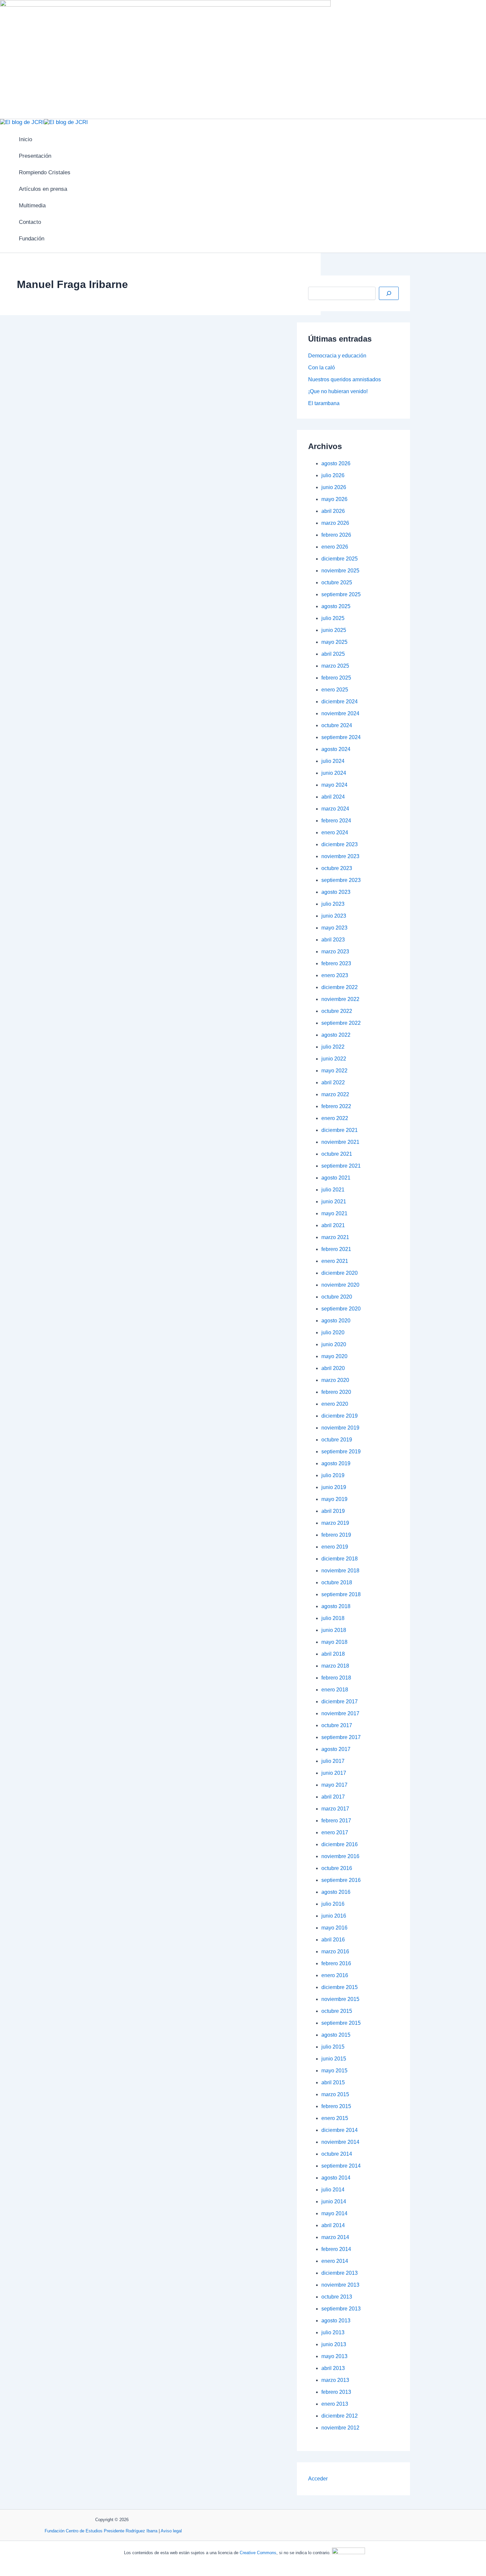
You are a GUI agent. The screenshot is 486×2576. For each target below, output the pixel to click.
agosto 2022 (336, 1035)
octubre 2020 (337, 1297)
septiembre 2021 (341, 1166)
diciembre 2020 (340, 1273)
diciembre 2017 (340, 1702)
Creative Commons (258, 2553)
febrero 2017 (336, 1821)
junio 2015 (334, 2059)
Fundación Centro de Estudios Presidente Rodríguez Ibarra (101, 2531)
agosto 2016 (336, 1892)
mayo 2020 (334, 1356)
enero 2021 (335, 1261)
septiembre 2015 (341, 2023)
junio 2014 (334, 2202)
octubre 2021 (337, 1154)
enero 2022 (335, 1118)
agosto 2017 (336, 1749)
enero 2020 (335, 1404)
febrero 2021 (336, 1249)
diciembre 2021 (340, 1130)
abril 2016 (333, 1940)
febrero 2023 (336, 963)
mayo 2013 (334, 2356)
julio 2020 (333, 1332)
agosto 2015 (336, 2035)
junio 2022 (334, 1059)
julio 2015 (333, 2047)
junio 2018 (334, 1630)
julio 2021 (333, 1190)
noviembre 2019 (340, 1428)
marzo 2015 (335, 2094)
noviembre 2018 (340, 1571)
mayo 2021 (334, 1213)
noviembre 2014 (340, 2142)
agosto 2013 (336, 2321)
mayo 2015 (334, 2071)
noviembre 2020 (340, 1285)
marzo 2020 (335, 1380)
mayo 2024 (334, 785)
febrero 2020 (336, 1392)
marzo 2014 (335, 2237)
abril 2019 (333, 1511)
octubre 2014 (337, 2154)
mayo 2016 (334, 1928)
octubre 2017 (337, 1725)
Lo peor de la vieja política (67, 811)
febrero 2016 (336, 1963)
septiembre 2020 (341, 1309)
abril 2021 (333, 1225)
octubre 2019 (337, 1440)
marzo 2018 (335, 1666)
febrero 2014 (336, 2249)
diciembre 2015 (340, 1987)
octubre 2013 (337, 2297)
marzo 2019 (335, 1523)
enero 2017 (335, 1832)
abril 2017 (333, 1797)
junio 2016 (334, 1916)
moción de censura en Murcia (362, 874)
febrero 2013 (336, 2392)
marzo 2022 (335, 1094)
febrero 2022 (336, 1106)
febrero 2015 (336, 2106)
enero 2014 (335, 2261)
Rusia (219, 734)
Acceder (318, 2479)
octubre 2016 (337, 1868)
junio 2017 (334, 1773)
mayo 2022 (334, 1071)
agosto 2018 (336, 1606)
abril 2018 (333, 1654)
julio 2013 (333, 2332)
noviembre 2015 (340, 1999)
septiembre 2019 (341, 1452)
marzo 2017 (335, 1809)
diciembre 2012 (340, 2416)
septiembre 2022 (341, 1023)
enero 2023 (335, 975)
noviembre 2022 (340, 999)
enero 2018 (335, 1690)
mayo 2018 (334, 1642)
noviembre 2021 (340, 1142)
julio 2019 (333, 1475)
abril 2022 (333, 1082)
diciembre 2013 (340, 2273)
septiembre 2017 (341, 1737)
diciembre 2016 (340, 1844)
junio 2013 (334, 2344)
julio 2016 (333, 1904)
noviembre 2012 (340, 2428)
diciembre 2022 (340, 987)
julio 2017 (333, 1761)
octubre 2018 (337, 1582)
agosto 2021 (336, 1178)
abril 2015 (333, 2082)
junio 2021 (334, 1202)
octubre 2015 (337, 2011)
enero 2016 (335, 1975)
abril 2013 (333, 2368)
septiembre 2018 (341, 1594)
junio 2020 (334, 1344)
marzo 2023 (335, 952)
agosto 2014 (336, 2178)
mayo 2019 (334, 1499)
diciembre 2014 (340, 2130)
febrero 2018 (336, 1678)
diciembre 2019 (340, 1416)
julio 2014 (333, 2190)
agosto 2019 (336, 1463)
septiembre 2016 (341, 1880)
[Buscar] (389, 293)
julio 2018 (333, 1618)
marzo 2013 (335, 2380)
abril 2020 (333, 1368)
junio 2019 (334, 1487)
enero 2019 (335, 1547)
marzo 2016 (335, 1952)
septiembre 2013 (341, 2309)
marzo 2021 (335, 1237)
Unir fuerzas (36, 378)
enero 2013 (335, 2404)
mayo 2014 (334, 2213)
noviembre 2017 (340, 1713)
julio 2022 (333, 1047)
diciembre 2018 (340, 1559)
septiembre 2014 (341, 2166)
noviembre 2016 (340, 1856)
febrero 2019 (336, 1535)
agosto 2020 (336, 1321)
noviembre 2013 (340, 2285)
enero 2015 (335, 2118)
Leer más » (22, 763)
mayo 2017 (334, 1785)
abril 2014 (333, 2225)
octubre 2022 (337, 1011)
